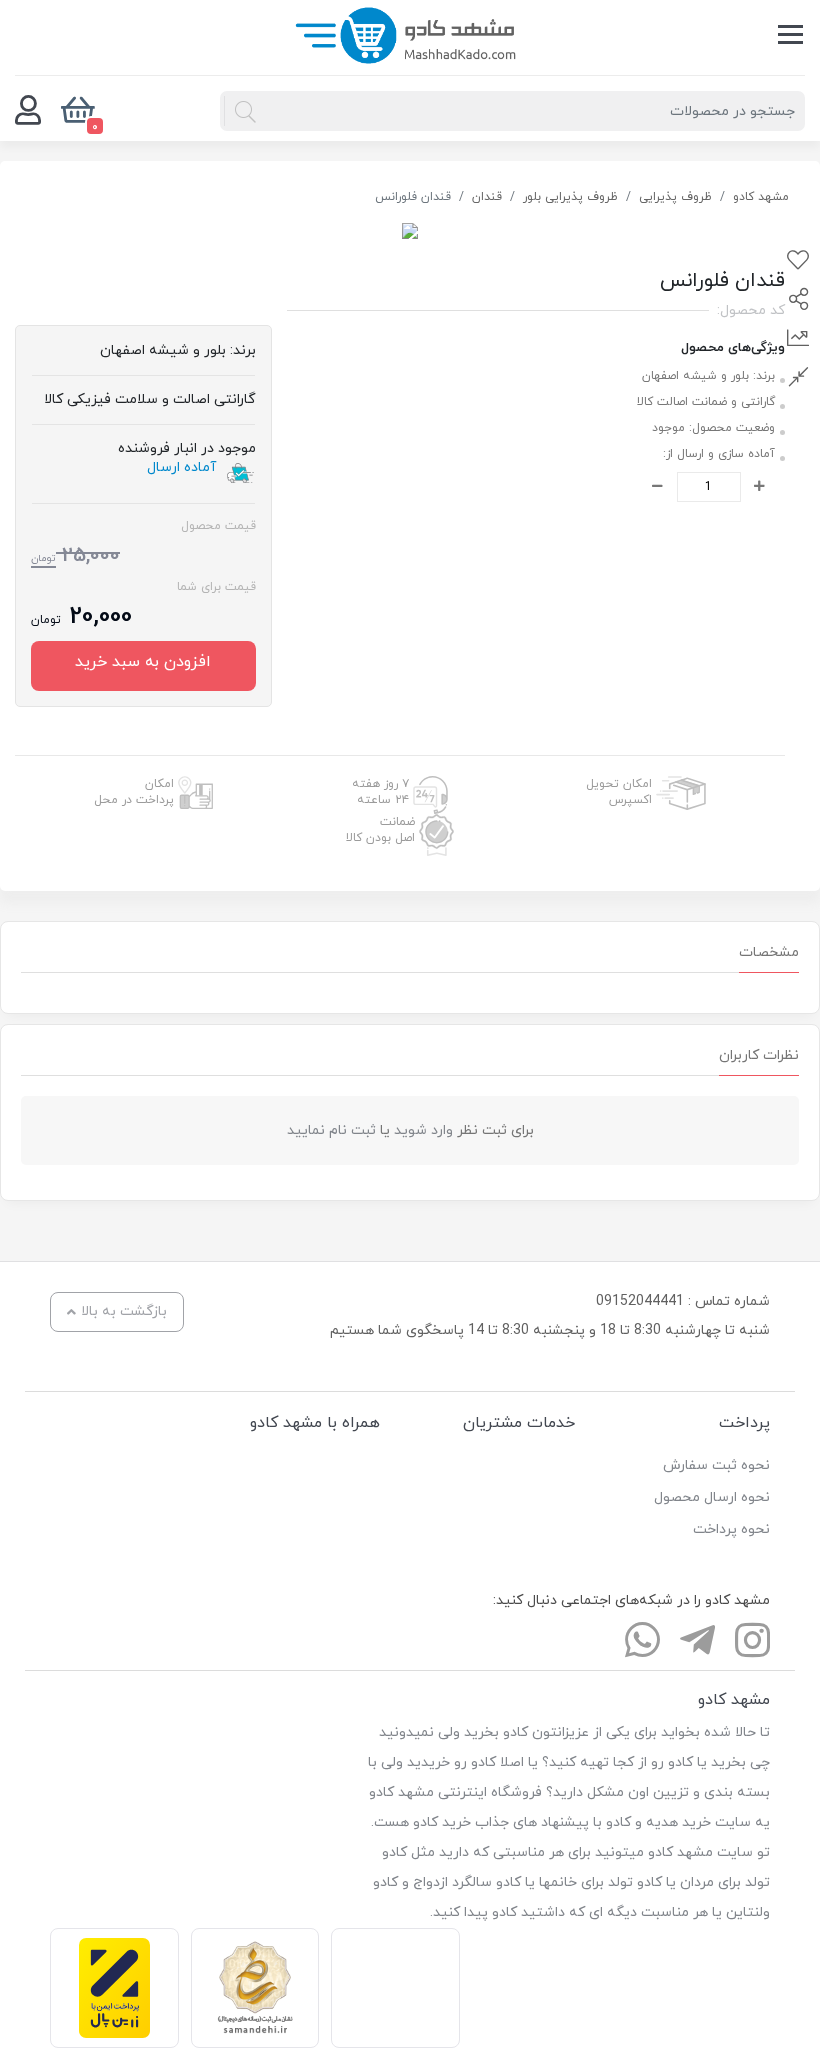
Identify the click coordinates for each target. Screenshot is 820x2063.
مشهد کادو (761, 197)
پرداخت (744, 1423)
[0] (28, 111)
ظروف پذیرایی (675, 197)
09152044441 (640, 1301)
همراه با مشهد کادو (315, 1423)
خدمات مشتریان (519, 1423)
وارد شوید (423, 1130)
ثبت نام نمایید (331, 1130)
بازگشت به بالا (124, 1311)
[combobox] (512, 111)
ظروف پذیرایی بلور (570, 197)
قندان (487, 197)
